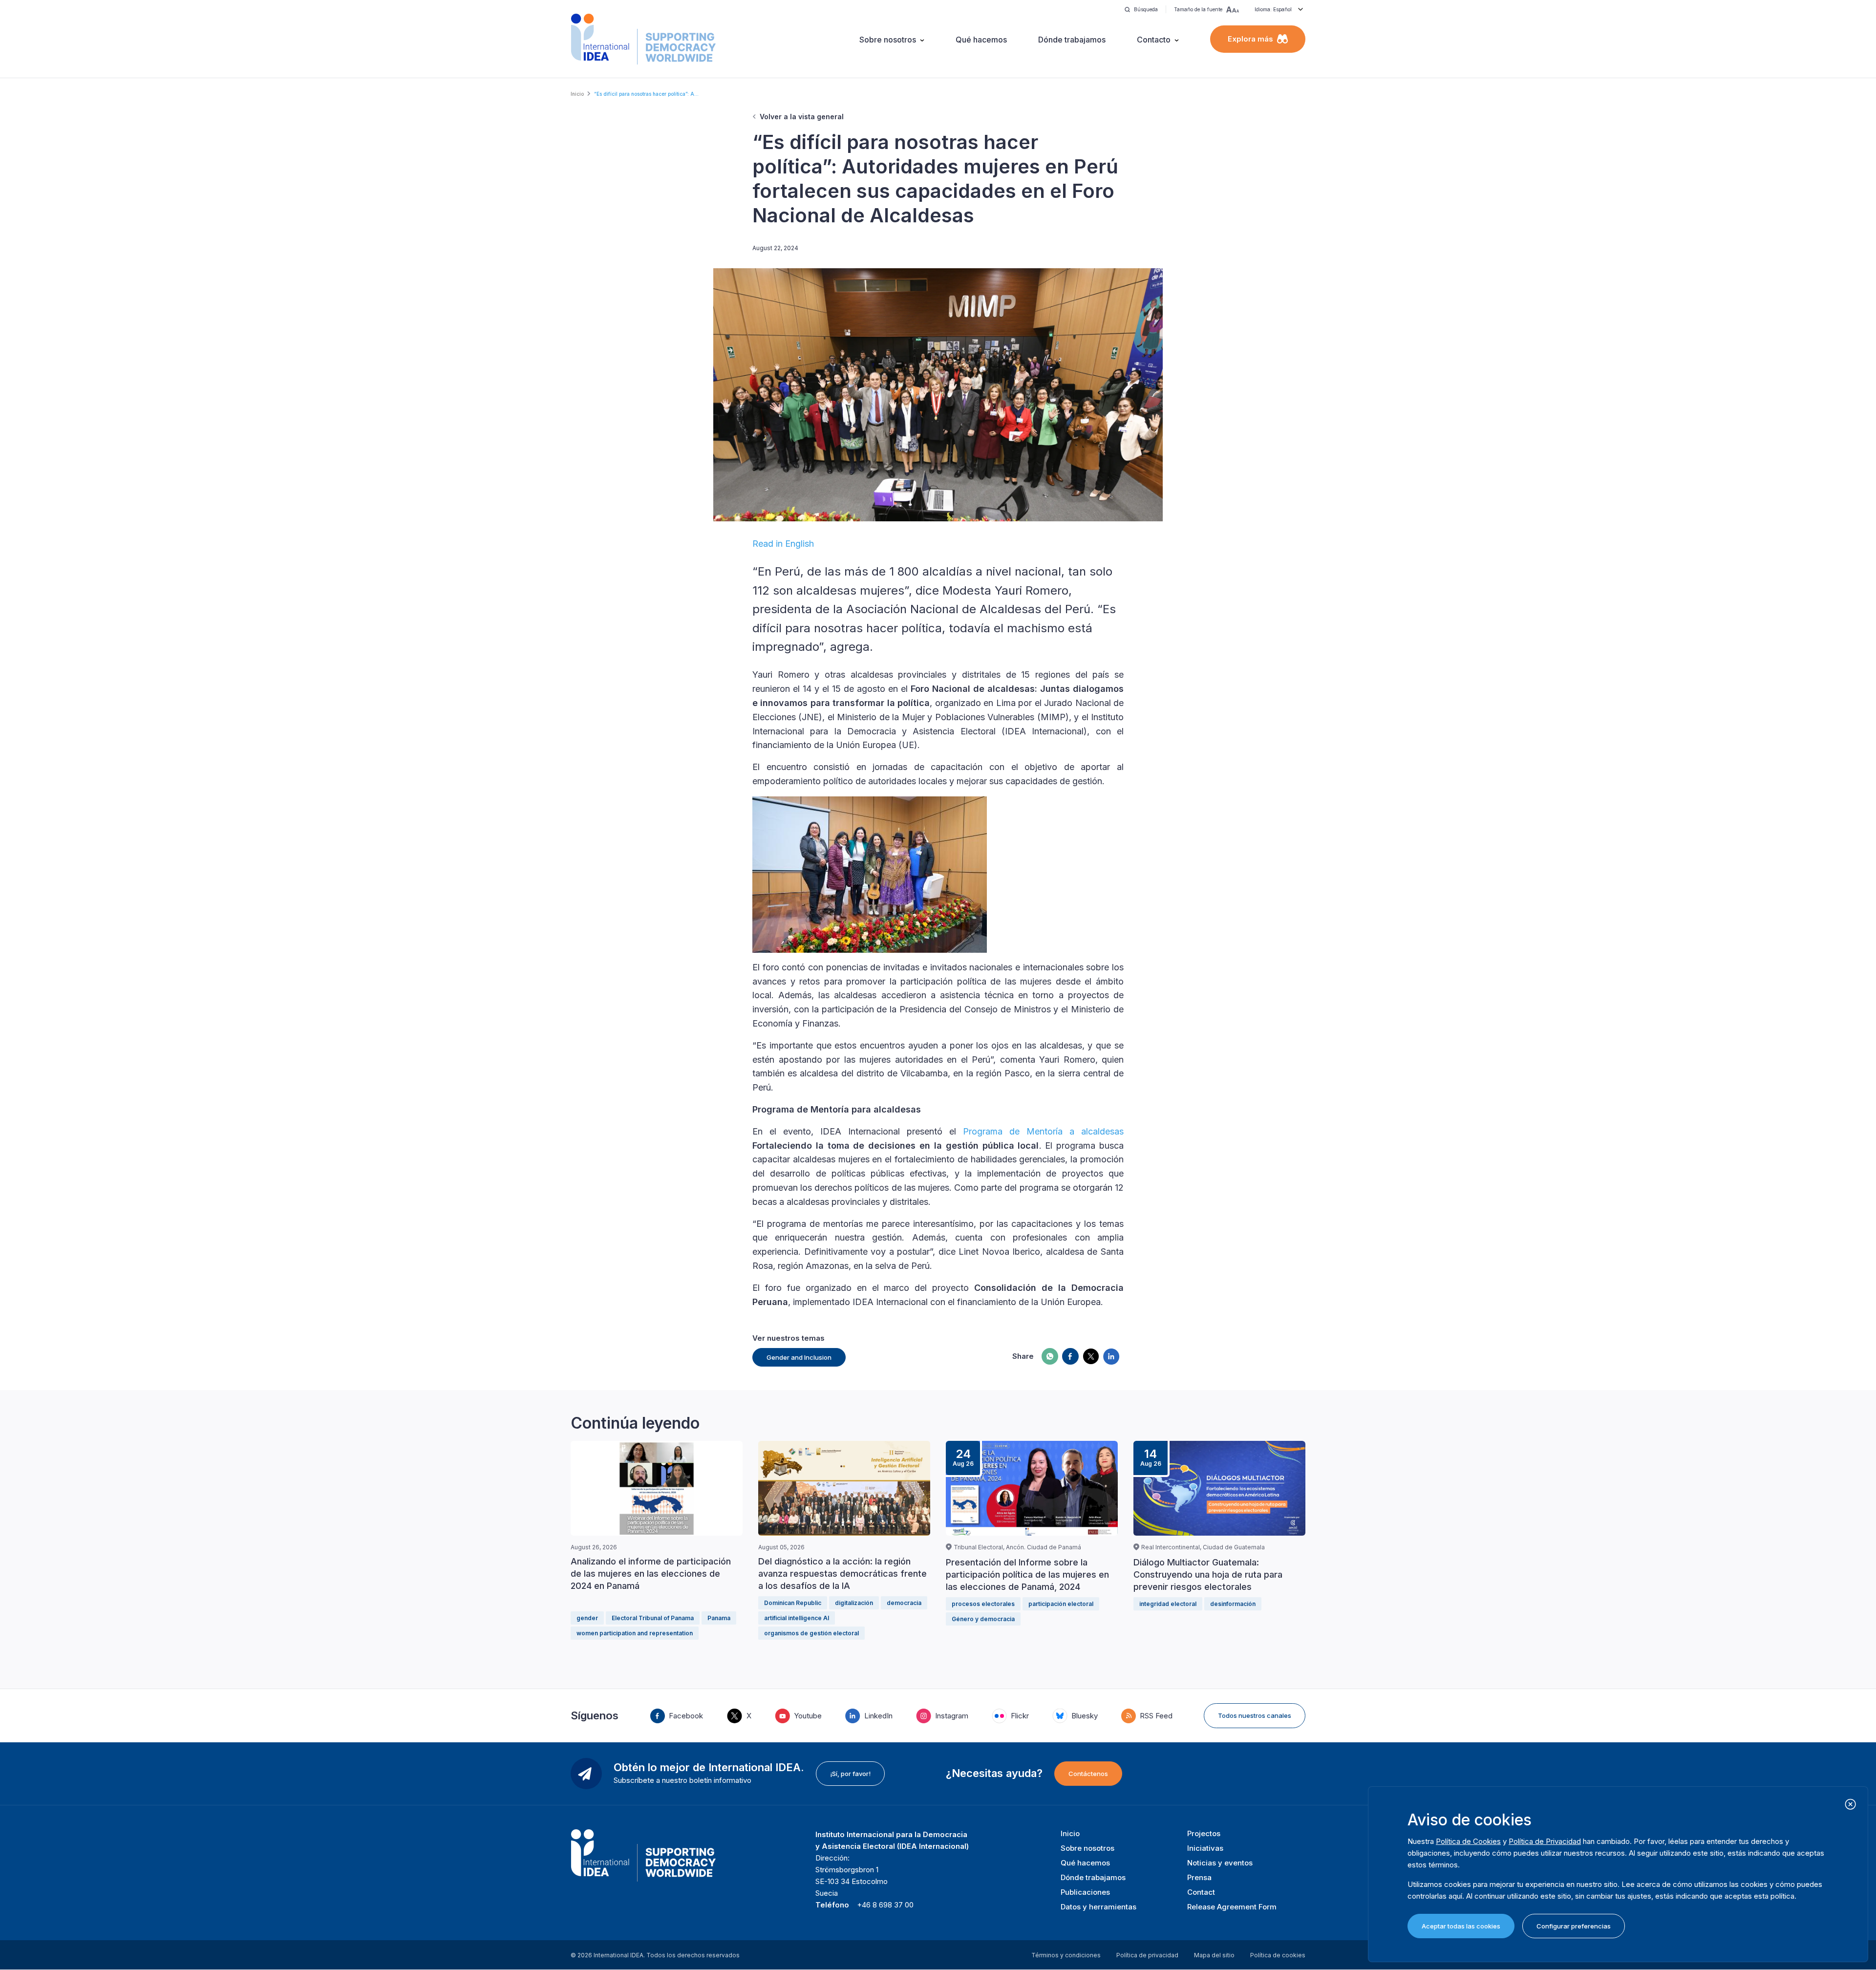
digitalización (854, 1603)
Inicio (577, 94)
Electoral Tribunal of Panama (653, 1618)
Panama (719, 1618)
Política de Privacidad (1545, 1841)
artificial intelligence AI (797, 1618)
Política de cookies (1278, 1955)
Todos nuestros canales (1255, 1715)
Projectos (1204, 1833)
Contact (1201, 1892)
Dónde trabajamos (1072, 40)
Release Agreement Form (1232, 1907)
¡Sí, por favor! (850, 1774)
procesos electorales (983, 1604)
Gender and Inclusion (799, 1357)
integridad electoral (1168, 1604)
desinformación (1233, 1604)
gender (587, 1618)
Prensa (1199, 1877)
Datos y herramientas (1098, 1907)
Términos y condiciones (1066, 1955)
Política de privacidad (1147, 1955)
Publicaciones (1085, 1892)
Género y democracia (983, 1619)
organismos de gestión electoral (811, 1633)
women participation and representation (635, 1633)
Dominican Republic (793, 1603)
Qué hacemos (981, 40)
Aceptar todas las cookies (1461, 1926)
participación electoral (1061, 1604)
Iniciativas (1205, 1848)
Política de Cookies (1468, 1841)
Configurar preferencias (1574, 1926)
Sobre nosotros (888, 40)
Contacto (1154, 40)
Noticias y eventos (1220, 1863)
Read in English (783, 544)
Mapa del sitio (1214, 1955)
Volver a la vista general (802, 117)
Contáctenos (1088, 1774)
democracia (904, 1603)
